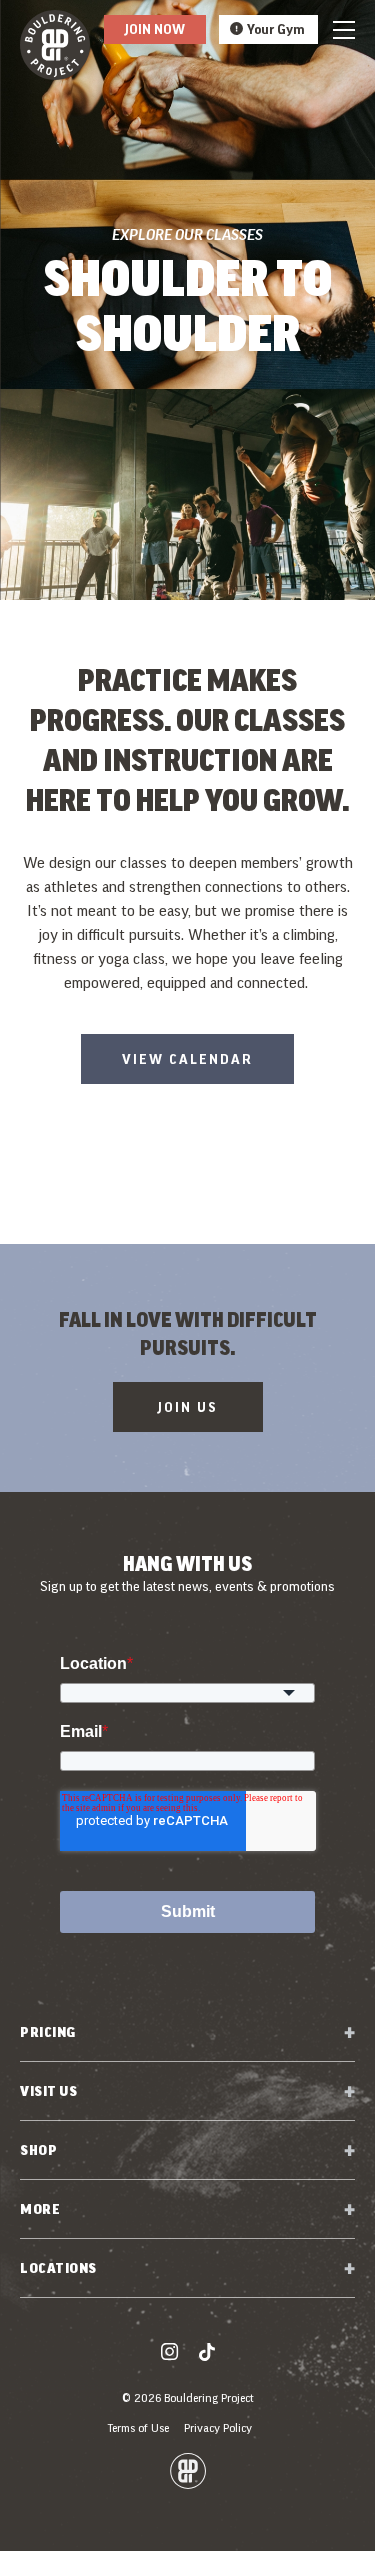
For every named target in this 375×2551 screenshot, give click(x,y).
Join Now (155, 29)
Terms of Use (138, 2428)
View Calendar (187, 1059)
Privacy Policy (218, 2428)
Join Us (188, 1407)
